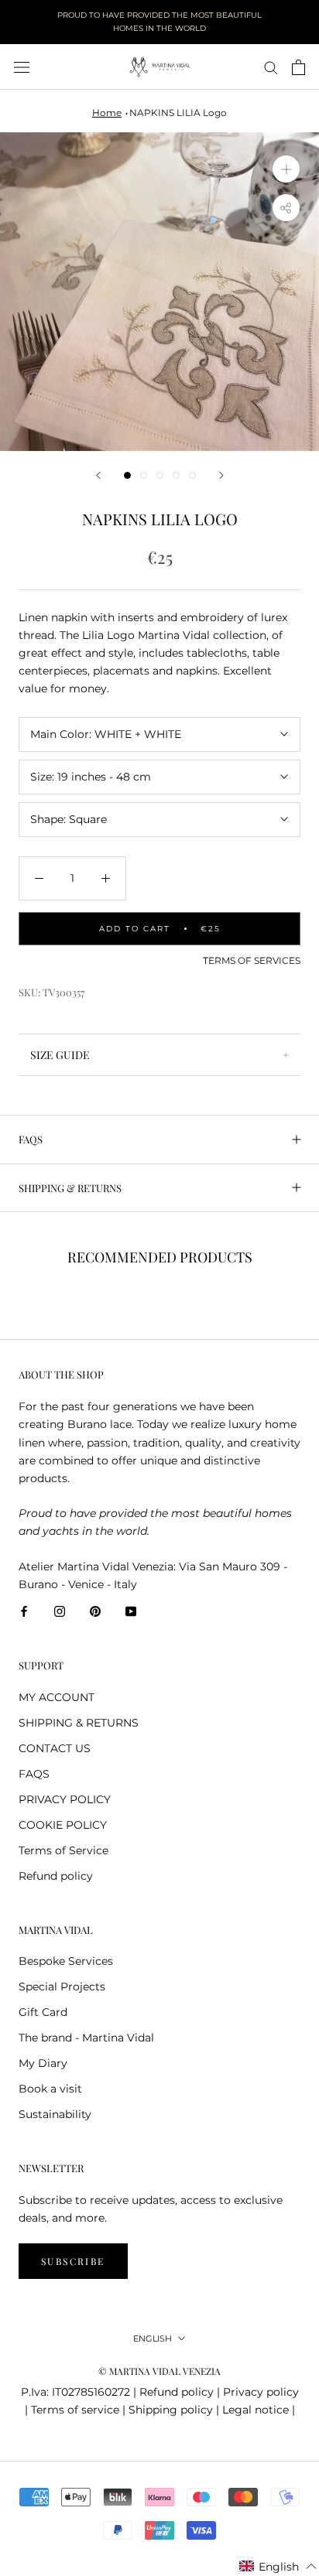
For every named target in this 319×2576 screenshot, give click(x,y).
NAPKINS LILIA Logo (178, 113)
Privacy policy (261, 2392)
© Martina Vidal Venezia (159, 2371)
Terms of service (75, 2410)
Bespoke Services (66, 1961)
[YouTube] (131, 1611)
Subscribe (73, 2261)
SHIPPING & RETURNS (70, 1188)
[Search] (271, 67)
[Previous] (98, 475)
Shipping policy (171, 2410)
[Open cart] (298, 67)
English (153, 2339)
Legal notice (256, 2410)
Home (107, 113)
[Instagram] (60, 1611)
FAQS (31, 1139)
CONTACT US (55, 1748)
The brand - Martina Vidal (86, 2038)
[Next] (221, 475)
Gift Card (43, 2012)
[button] (278, 2567)
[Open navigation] (22, 67)
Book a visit (50, 2089)
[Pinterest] (95, 1611)
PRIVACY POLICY (65, 1799)
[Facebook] (24, 1611)
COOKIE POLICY (63, 1825)
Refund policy (56, 1876)
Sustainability (55, 2114)
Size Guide (60, 1055)
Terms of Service (63, 1850)
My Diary (43, 2063)
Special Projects (62, 1987)
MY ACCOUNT (57, 1697)
